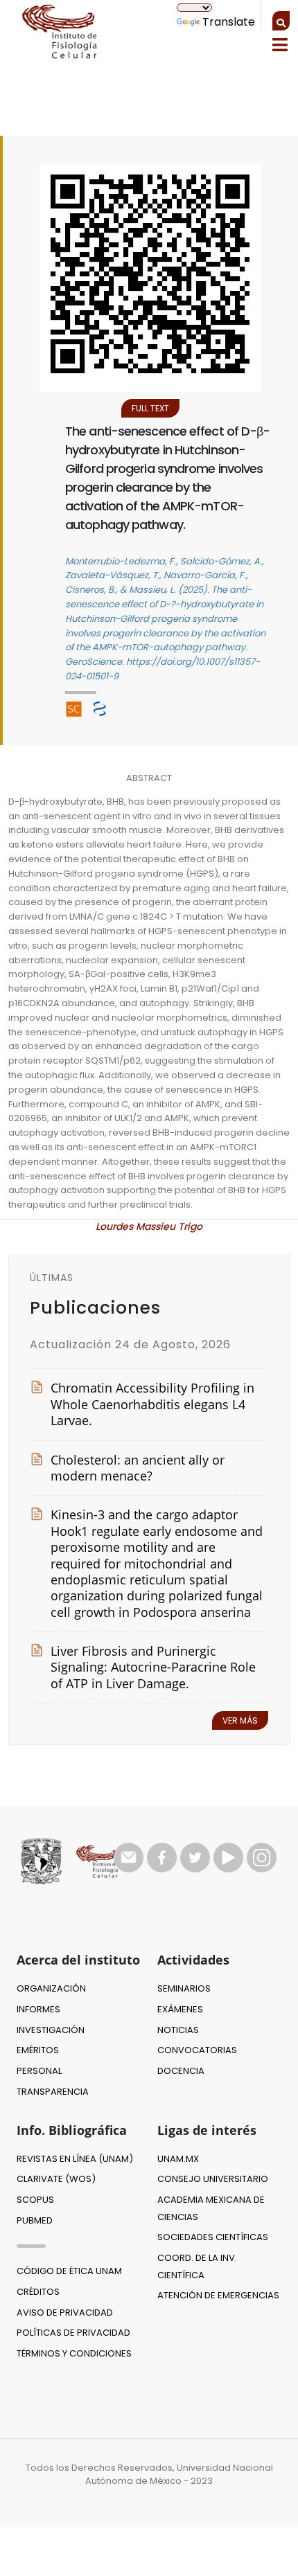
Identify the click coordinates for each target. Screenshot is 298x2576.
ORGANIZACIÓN (51, 1988)
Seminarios (184, 1988)
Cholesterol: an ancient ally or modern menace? (138, 1468)
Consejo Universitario (213, 2179)
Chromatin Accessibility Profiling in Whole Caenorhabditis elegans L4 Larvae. (152, 1404)
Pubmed (35, 2220)
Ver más (240, 1720)
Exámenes (180, 2009)
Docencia (181, 2071)
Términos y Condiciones (74, 2353)
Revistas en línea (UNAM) (75, 2159)
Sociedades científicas (213, 2237)
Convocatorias (197, 2050)
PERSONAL (39, 2071)
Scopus (35, 2200)
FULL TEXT (150, 408)
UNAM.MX (178, 2159)
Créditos (38, 2292)
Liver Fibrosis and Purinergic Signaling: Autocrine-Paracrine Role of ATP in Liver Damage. (153, 1667)
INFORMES (38, 2009)
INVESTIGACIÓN (51, 2030)
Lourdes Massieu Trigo (149, 1226)
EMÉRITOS (38, 2050)
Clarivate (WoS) (56, 2179)
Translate (229, 22)
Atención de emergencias (218, 2295)
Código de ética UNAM (69, 2271)
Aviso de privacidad (65, 2313)
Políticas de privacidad (73, 2333)
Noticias (178, 2030)
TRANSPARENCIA (53, 2092)
